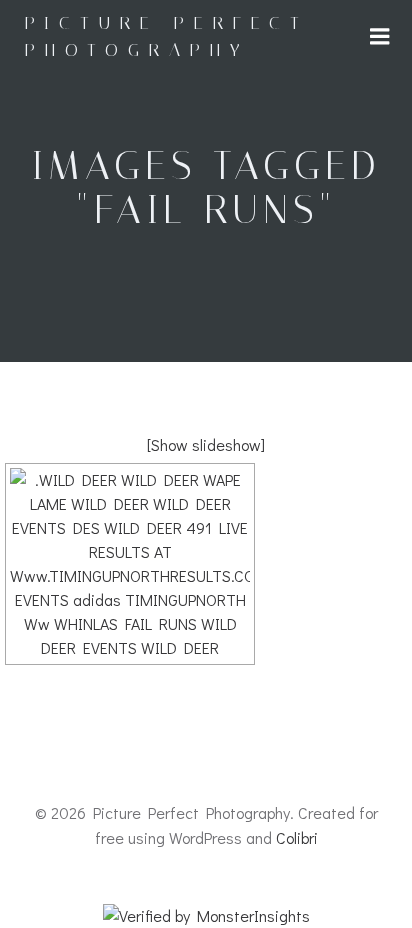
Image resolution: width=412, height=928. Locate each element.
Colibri (297, 837)
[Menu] (380, 37)
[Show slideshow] (206, 444)
